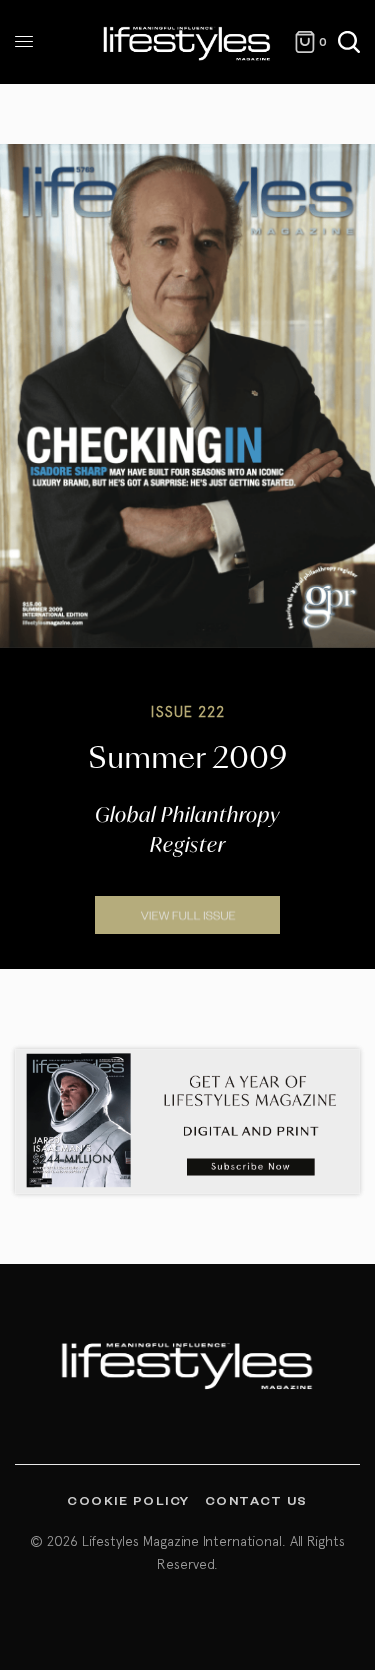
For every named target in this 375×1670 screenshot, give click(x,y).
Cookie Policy (128, 1500)
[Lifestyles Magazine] (187, 42)
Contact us (256, 1500)
